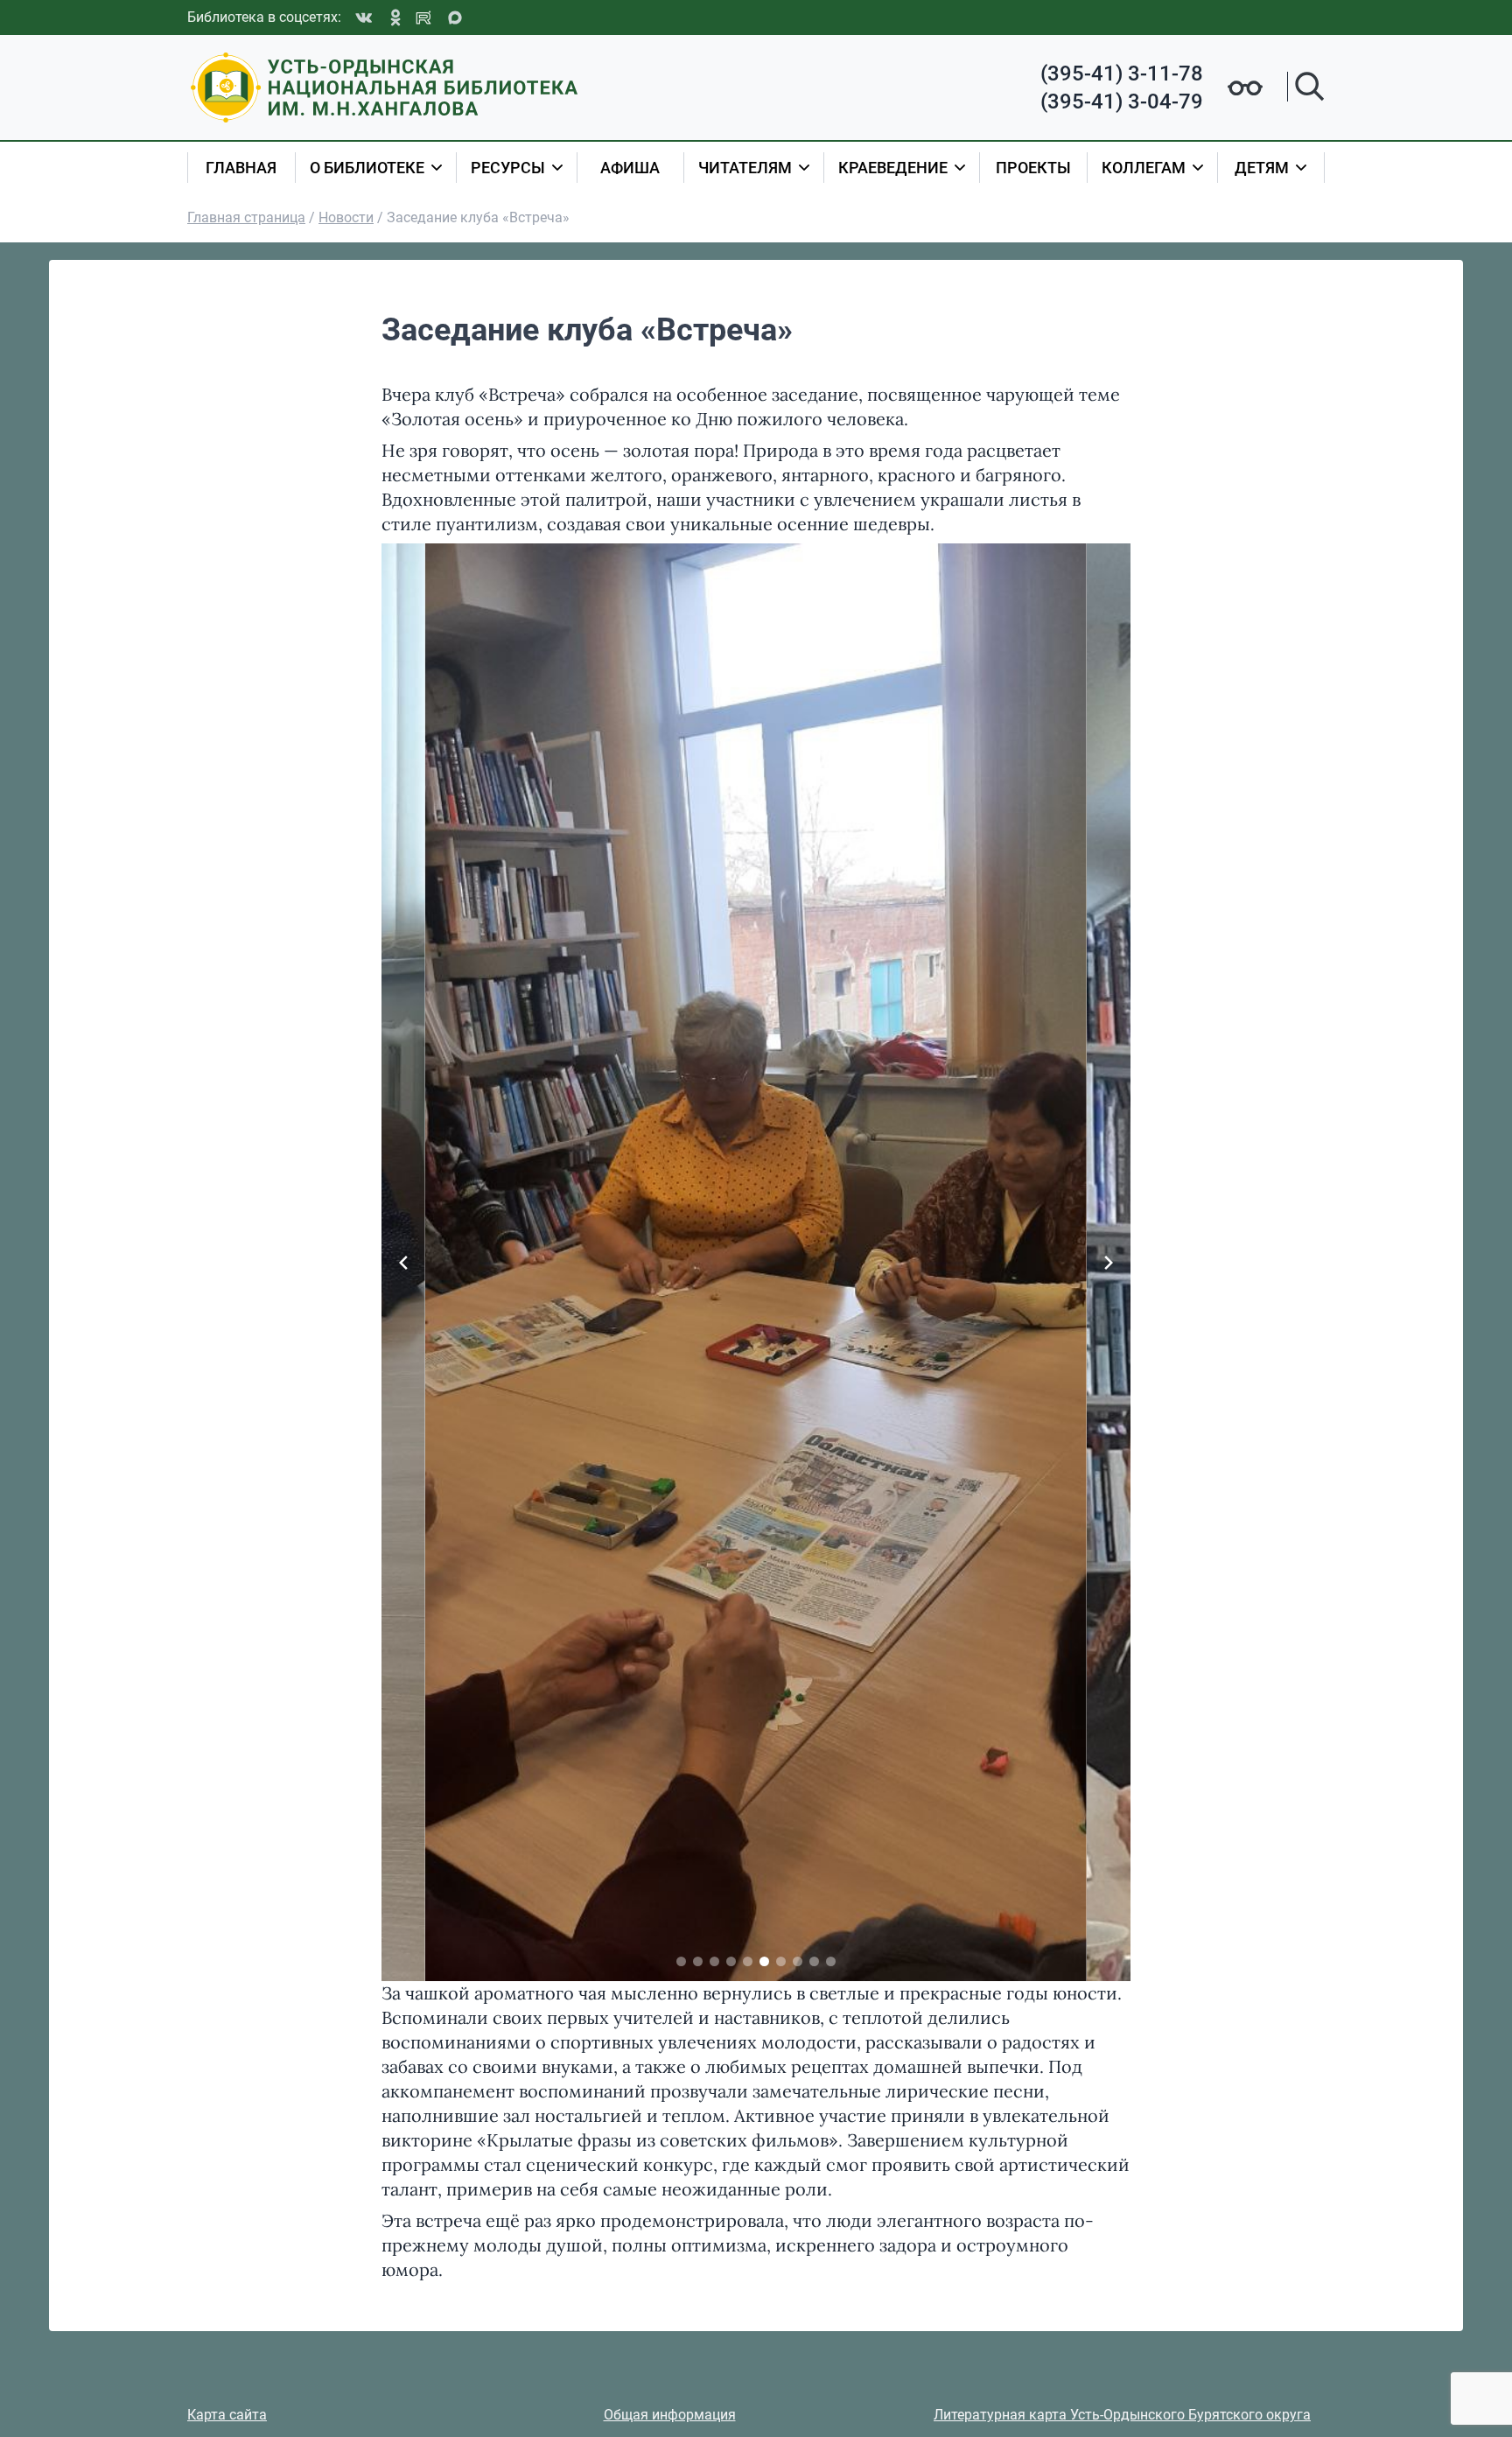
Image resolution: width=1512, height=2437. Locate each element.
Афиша (630, 168)
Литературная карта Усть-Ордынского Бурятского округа (1122, 2415)
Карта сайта (227, 2415)
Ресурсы (508, 168)
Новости (346, 217)
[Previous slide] (403, 1263)
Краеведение (893, 168)
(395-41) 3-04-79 (1122, 102)
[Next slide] (1109, 1263)
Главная (241, 168)
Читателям (745, 168)
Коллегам (1144, 168)
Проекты (1033, 168)
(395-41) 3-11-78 (1122, 74)
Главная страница (246, 217)
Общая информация (670, 2415)
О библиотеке (367, 168)
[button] (681, 1961)
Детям (1262, 168)
